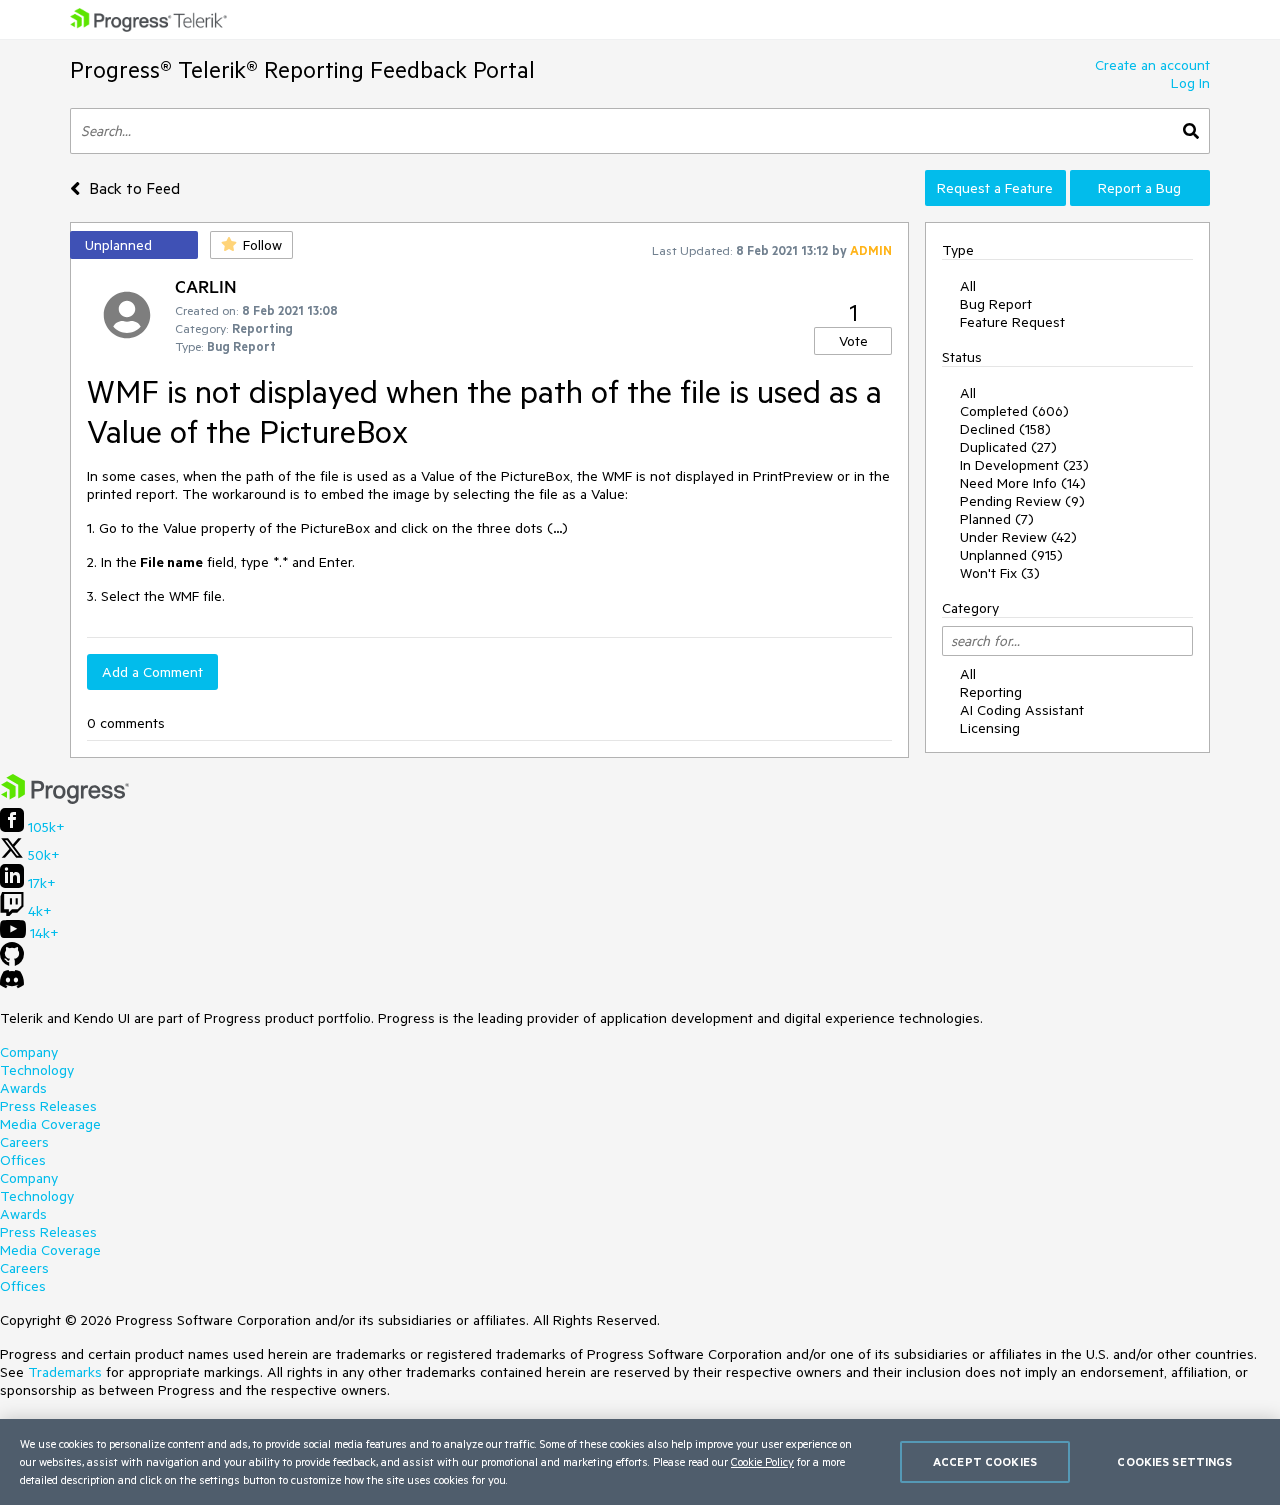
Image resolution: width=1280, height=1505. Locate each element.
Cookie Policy (762, 1461)
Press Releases (48, 1106)
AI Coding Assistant (1022, 710)
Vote (853, 341)
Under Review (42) (1018, 537)
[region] (640, 1462)
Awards (23, 1088)
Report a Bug (1139, 188)
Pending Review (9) (1022, 501)
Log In (1190, 83)
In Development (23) (1024, 465)
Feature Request (1012, 322)
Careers (24, 1142)
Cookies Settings (1174, 1461)
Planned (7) (997, 519)
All (968, 286)
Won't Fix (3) (1000, 573)
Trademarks (65, 1372)
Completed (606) (1014, 411)
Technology (37, 1070)
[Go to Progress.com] (65, 799)
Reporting (991, 692)
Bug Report (996, 304)
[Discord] (12, 984)
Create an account (1152, 65)
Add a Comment (152, 672)
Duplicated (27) (1008, 447)
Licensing (990, 728)
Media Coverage (50, 1124)
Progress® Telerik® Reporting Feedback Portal (302, 69)
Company (29, 1052)
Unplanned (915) (1011, 555)
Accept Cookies (985, 1461)
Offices (23, 1160)
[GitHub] (12, 961)
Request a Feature (995, 188)
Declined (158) (1005, 429)
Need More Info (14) (1023, 483)
